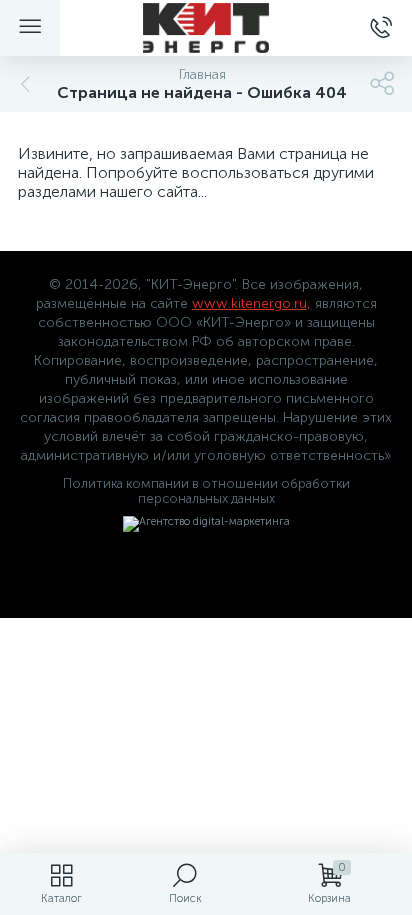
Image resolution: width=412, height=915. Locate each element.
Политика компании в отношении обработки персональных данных (206, 491)
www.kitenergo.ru (249, 303)
